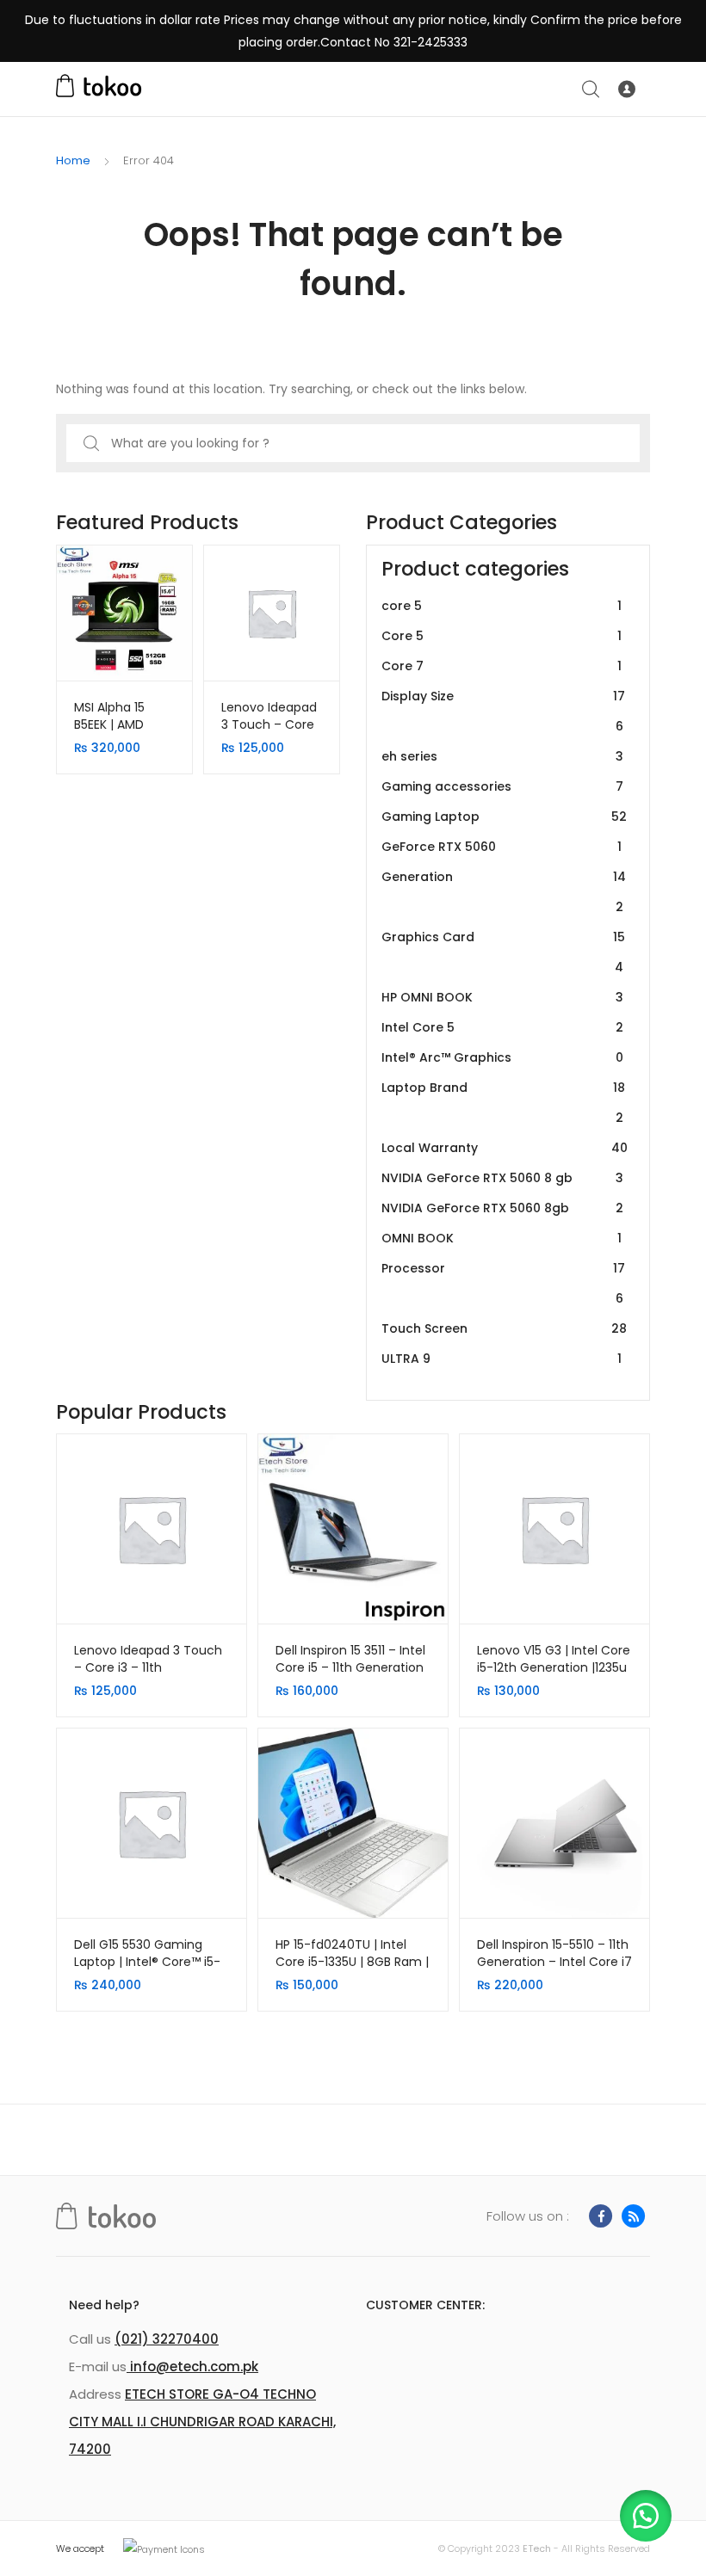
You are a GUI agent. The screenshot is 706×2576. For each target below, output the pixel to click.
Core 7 (502, 666)
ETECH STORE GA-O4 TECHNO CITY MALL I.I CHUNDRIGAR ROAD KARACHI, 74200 (202, 2422)
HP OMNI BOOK (502, 997)
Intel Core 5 (502, 1027)
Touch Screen (504, 1328)
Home (73, 160)
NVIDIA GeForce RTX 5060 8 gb (502, 1178)
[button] (646, 2516)
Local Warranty (505, 1148)
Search (591, 89)
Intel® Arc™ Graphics (502, 1057)
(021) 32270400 (167, 2339)
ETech (537, 2548)
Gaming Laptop (504, 817)
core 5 (502, 606)
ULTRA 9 (502, 1359)
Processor (503, 1283)
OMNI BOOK (502, 1238)
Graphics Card (503, 952)
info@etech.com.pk (192, 2366)
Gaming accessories (502, 786)
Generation (504, 892)
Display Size (503, 711)
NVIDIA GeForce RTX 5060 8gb (502, 1208)
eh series (502, 756)
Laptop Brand (503, 1103)
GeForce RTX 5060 (502, 847)
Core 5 (502, 636)
